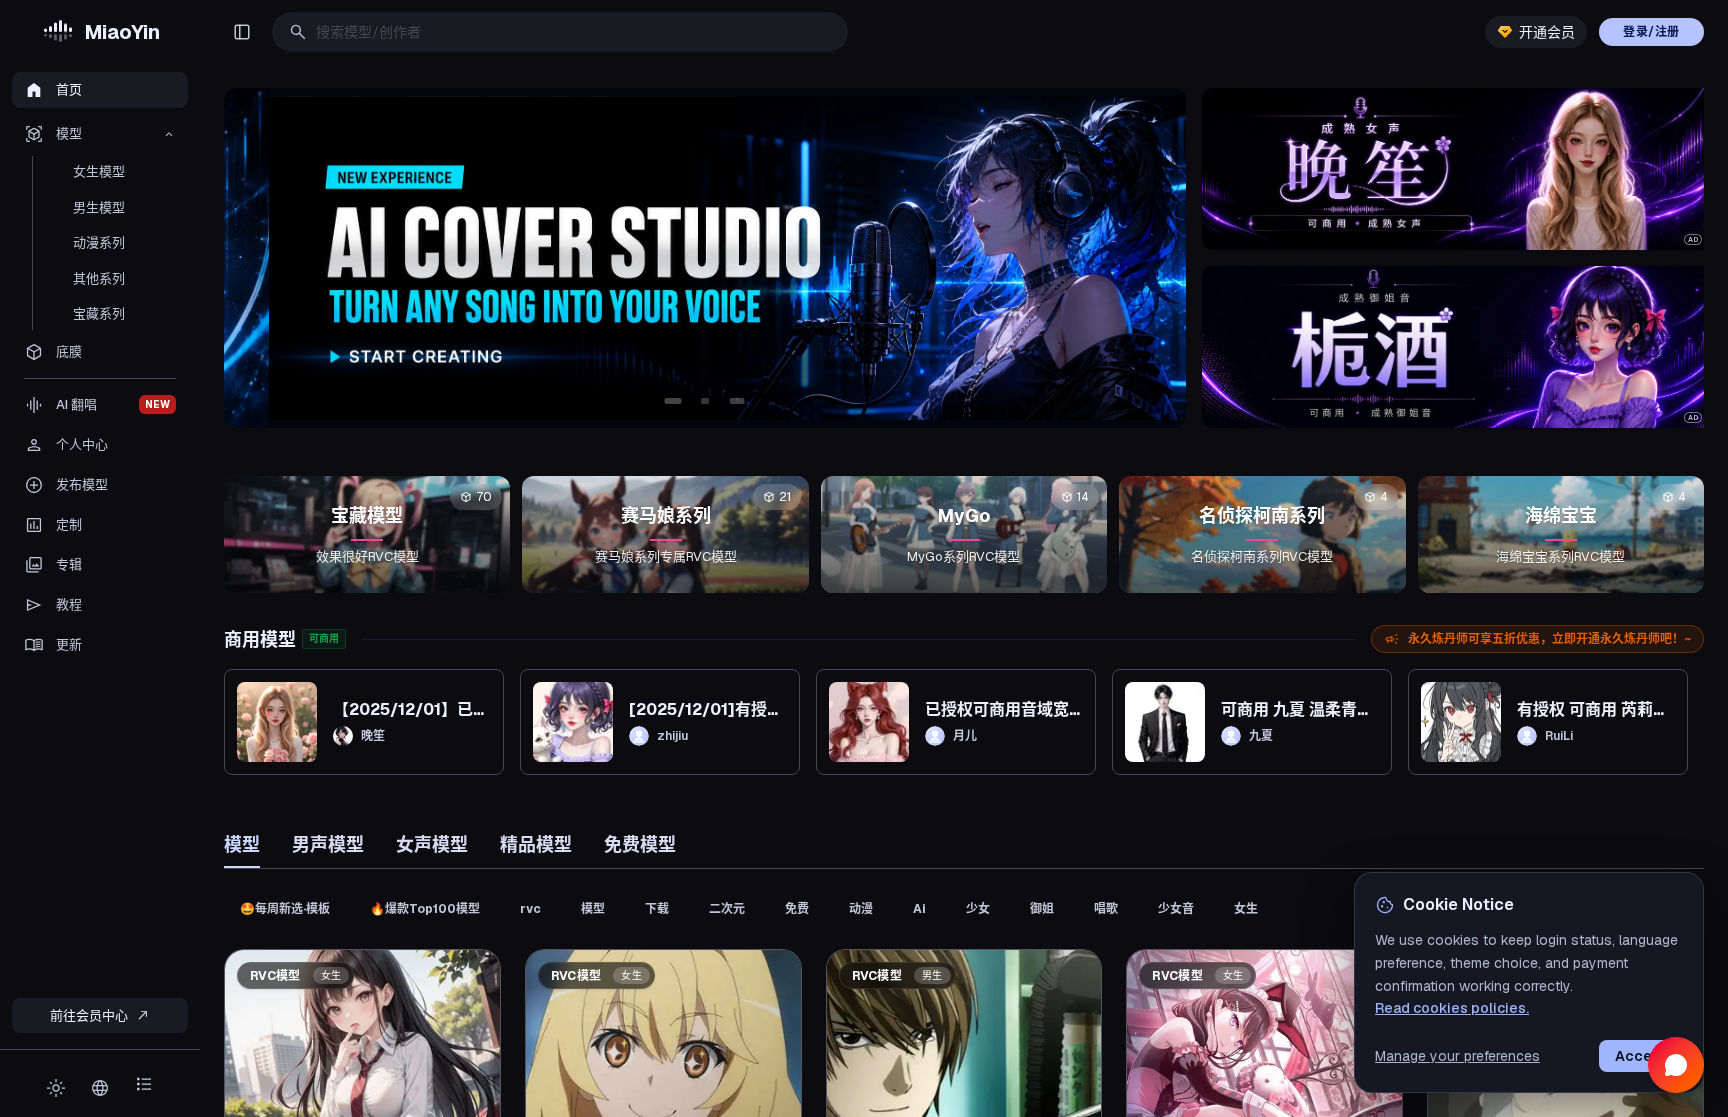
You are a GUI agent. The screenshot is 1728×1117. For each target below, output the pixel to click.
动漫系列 (99, 242)
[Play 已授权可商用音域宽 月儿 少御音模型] (869, 722)
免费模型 (640, 844)
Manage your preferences (1457, 1056)
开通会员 (1547, 32)
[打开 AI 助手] (1676, 1065)
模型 (242, 844)
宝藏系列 (99, 313)
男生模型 (99, 207)
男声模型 (328, 844)
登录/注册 (1651, 32)
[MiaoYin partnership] (705, 258)
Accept (1641, 1056)
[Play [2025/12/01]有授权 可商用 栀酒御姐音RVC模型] (573, 722)
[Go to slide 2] (705, 401)
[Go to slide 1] (673, 401)
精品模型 (536, 844)
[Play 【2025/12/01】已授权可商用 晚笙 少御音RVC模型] (277, 722)
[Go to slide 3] (737, 401)
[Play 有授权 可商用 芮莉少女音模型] (1461, 722)
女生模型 (99, 171)
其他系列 (99, 278)
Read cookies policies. (1452, 1008)
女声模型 (432, 844)
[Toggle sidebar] (242, 32)
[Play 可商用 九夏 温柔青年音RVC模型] (1165, 722)
